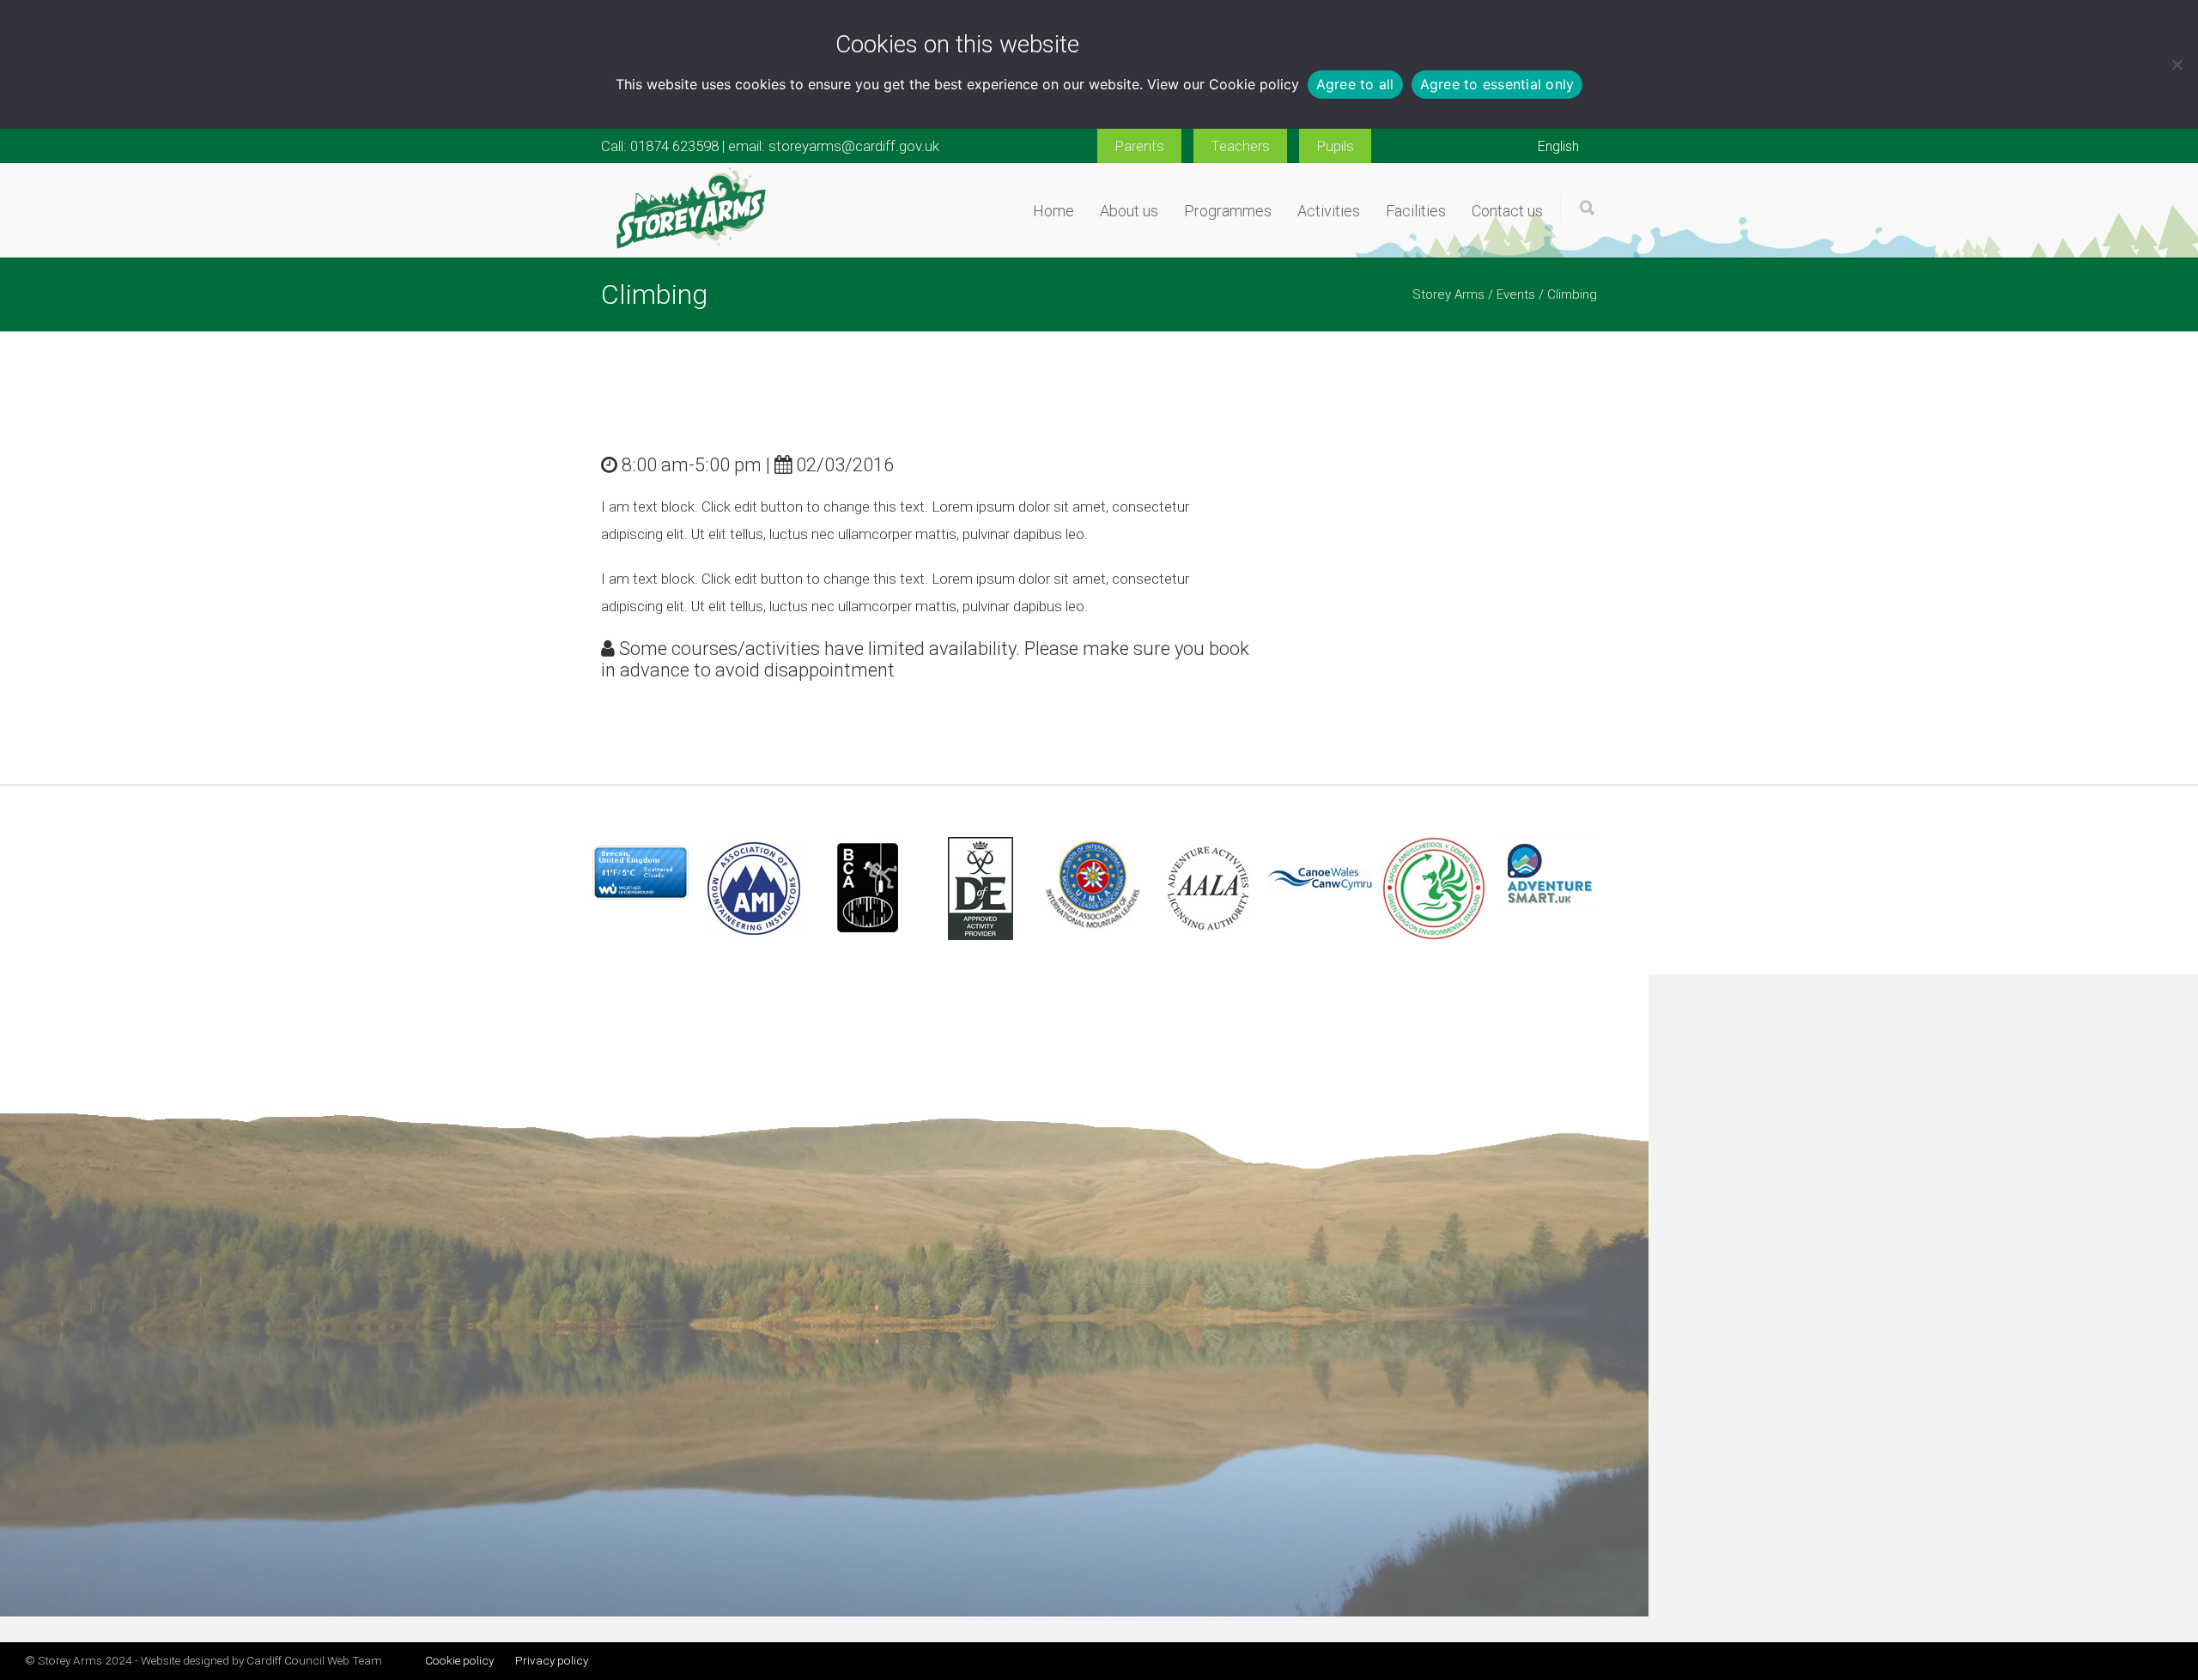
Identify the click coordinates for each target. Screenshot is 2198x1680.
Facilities (1416, 211)
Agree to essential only (1497, 84)
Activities (1329, 211)
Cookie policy (1254, 84)
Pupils (1335, 146)
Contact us (1507, 211)
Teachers (1240, 146)
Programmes (1228, 211)
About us (1129, 211)
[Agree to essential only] (2177, 64)
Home (1053, 211)
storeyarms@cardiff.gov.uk (854, 146)
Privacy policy (552, 1660)
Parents (1139, 146)
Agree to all (1355, 84)
